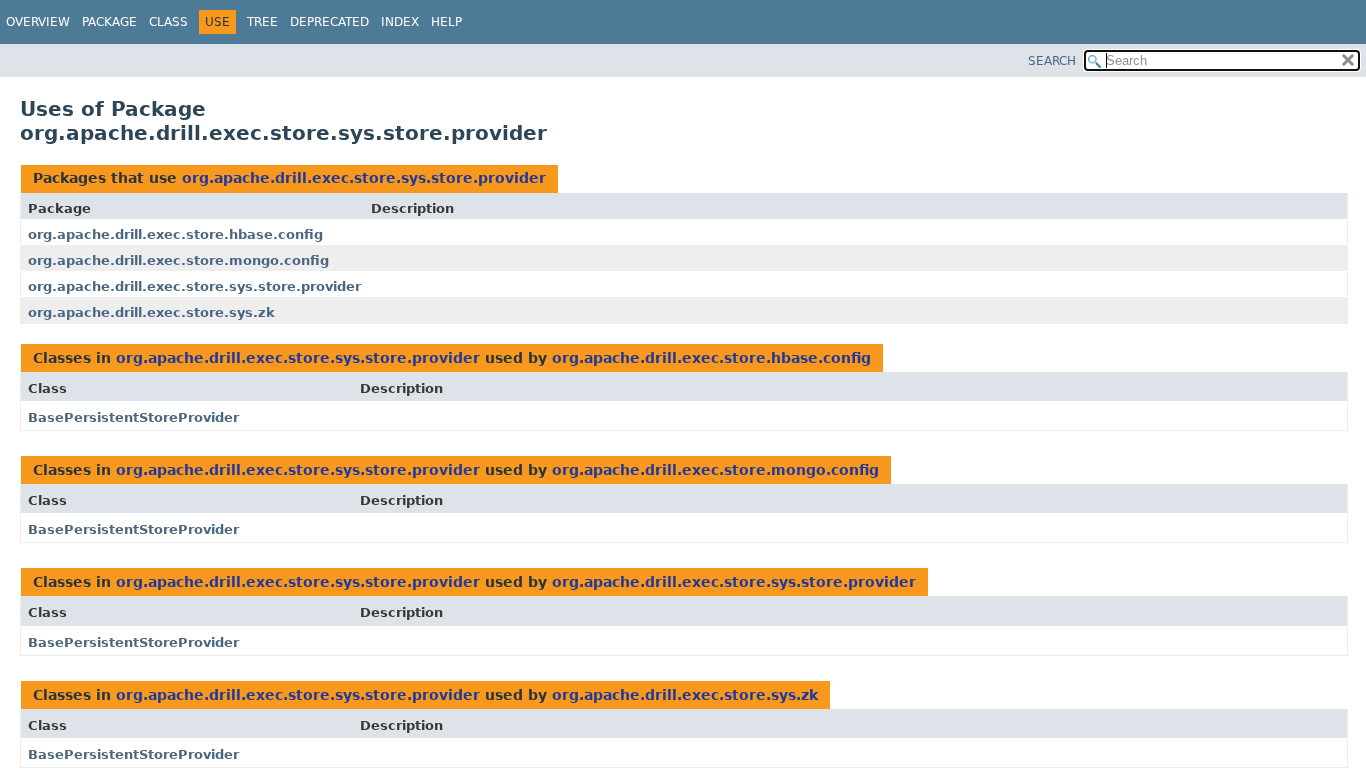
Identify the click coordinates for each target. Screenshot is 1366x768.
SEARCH (1052, 61)
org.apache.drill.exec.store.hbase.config (175, 234)
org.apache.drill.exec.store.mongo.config (178, 260)
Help (446, 22)
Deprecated (329, 22)
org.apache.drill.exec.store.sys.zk (151, 312)
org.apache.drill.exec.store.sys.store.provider (364, 178)
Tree (262, 22)
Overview (38, 22)
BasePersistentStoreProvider (133, 417)
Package (109, 22)
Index (400, 22)
